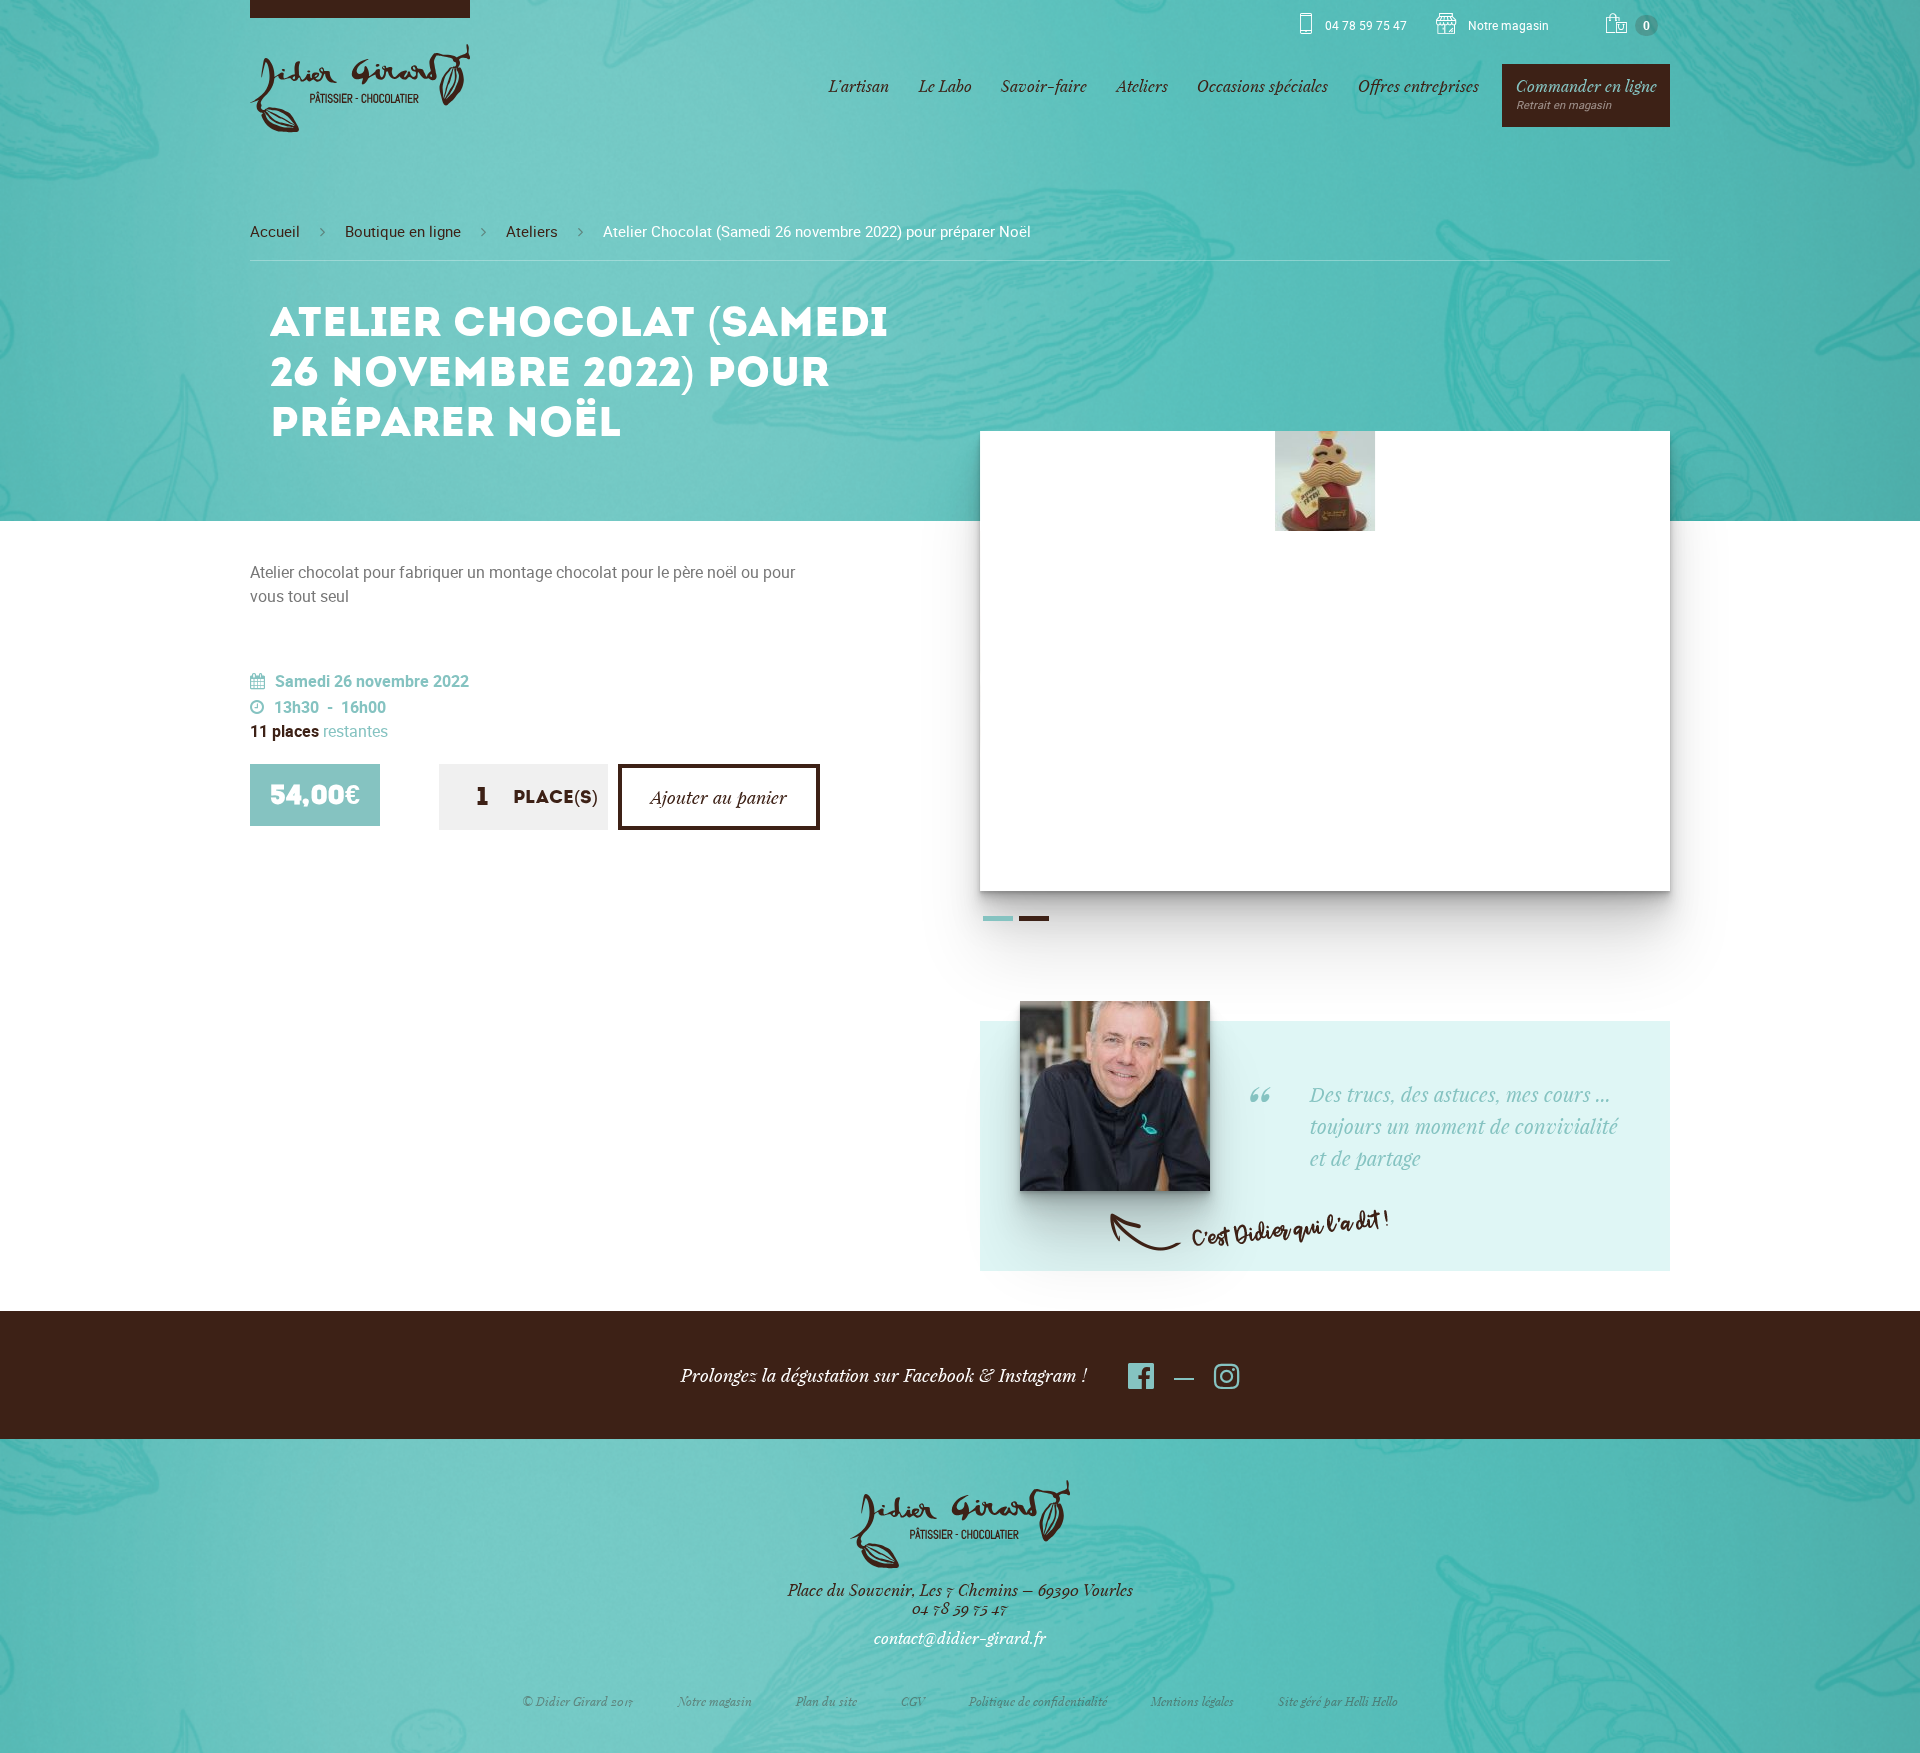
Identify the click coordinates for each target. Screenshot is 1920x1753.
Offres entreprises (1418, 85)
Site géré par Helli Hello (1338, 1701)
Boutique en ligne (403, 232)
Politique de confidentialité (1038, 1701)
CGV (913, 1701)
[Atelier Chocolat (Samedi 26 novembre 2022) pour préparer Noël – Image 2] (1325, 481)
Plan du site (826, 1701)
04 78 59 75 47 (1366, 26)
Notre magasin (1507, 26)
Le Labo (945, 85)
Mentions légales (1192, 1701)
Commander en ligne (1586, 93)
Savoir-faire (1044, 85)
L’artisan (859, 85)
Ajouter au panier (719, 797)
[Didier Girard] (360, 95)
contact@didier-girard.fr (960, 1637)
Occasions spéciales (1262, 85)
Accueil (275, 232)
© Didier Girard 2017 (578, 1701)
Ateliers (1142, 85)
